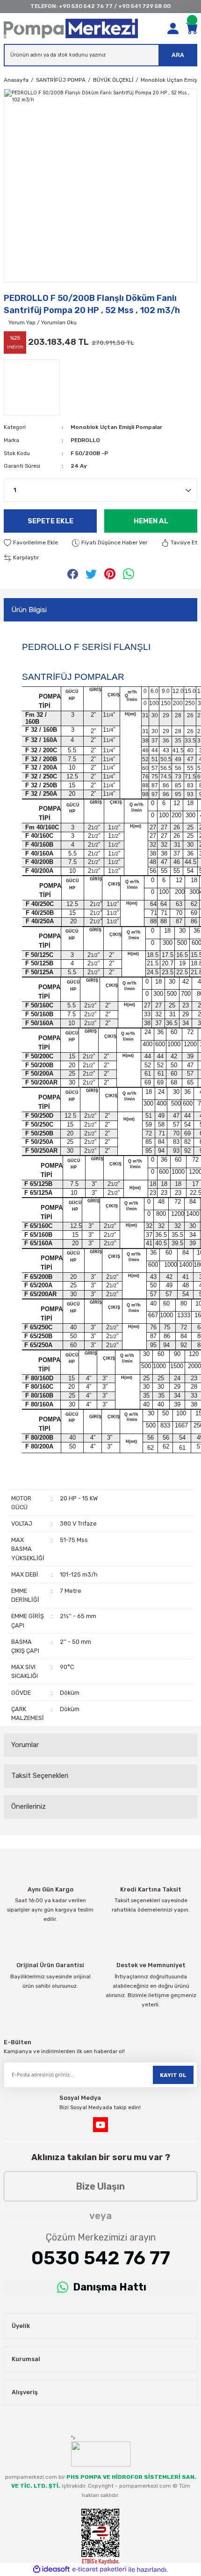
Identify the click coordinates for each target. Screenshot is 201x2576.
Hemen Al (151, 521)
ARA (178, 55)
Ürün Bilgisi (29, 610)
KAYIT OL (173, 2075)
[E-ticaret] (99, 2570)
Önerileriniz (29, 1806)
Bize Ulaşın (100, 2186)
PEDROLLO (85, 440)
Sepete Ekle (50, 521)
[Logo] (71, 29)
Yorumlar (25, 1745)
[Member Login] (173, 29)
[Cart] (192, 29)
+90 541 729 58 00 (144, 6)
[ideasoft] (51, 2569)
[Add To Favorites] (31, 543)
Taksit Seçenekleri (40, 1776)
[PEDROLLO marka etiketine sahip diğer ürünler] (32, 387)
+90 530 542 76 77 (86, 6)
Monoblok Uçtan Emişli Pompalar (116, 427)
